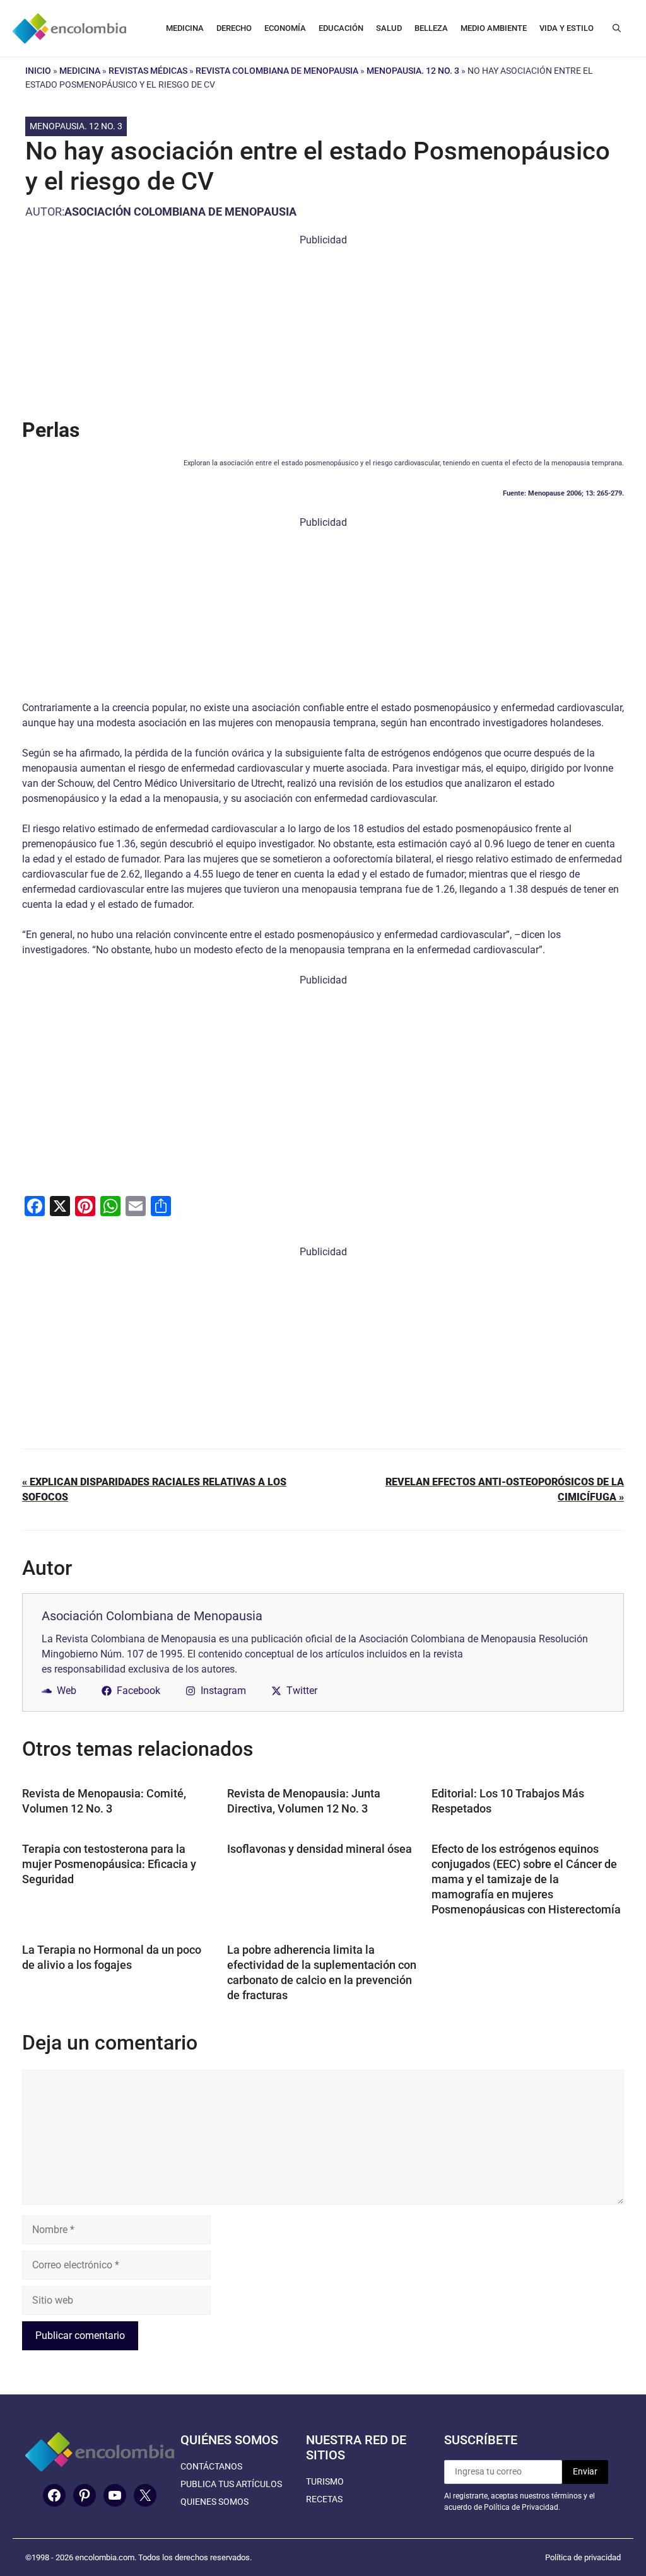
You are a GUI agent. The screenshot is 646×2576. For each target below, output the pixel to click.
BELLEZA (431, 28)
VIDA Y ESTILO (567, 28)
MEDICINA (185, 28)
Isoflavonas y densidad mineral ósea (320, 1849)
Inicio (38, 71)
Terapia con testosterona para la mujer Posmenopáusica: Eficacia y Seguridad (109, 1864)
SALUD (389, 28)
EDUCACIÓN (341, 28)
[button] (617, 28)
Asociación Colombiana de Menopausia (180, 212)
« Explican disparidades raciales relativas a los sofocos (154, 1489)
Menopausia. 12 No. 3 (413, 71)
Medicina (80, 71)
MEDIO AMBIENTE (494, 28)
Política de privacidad (583, 2557)
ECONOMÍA (285, 28)
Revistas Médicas (148, 71)
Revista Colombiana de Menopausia (277, 71)
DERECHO (234, 28)
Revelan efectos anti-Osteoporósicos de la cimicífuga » (505, 1489)
